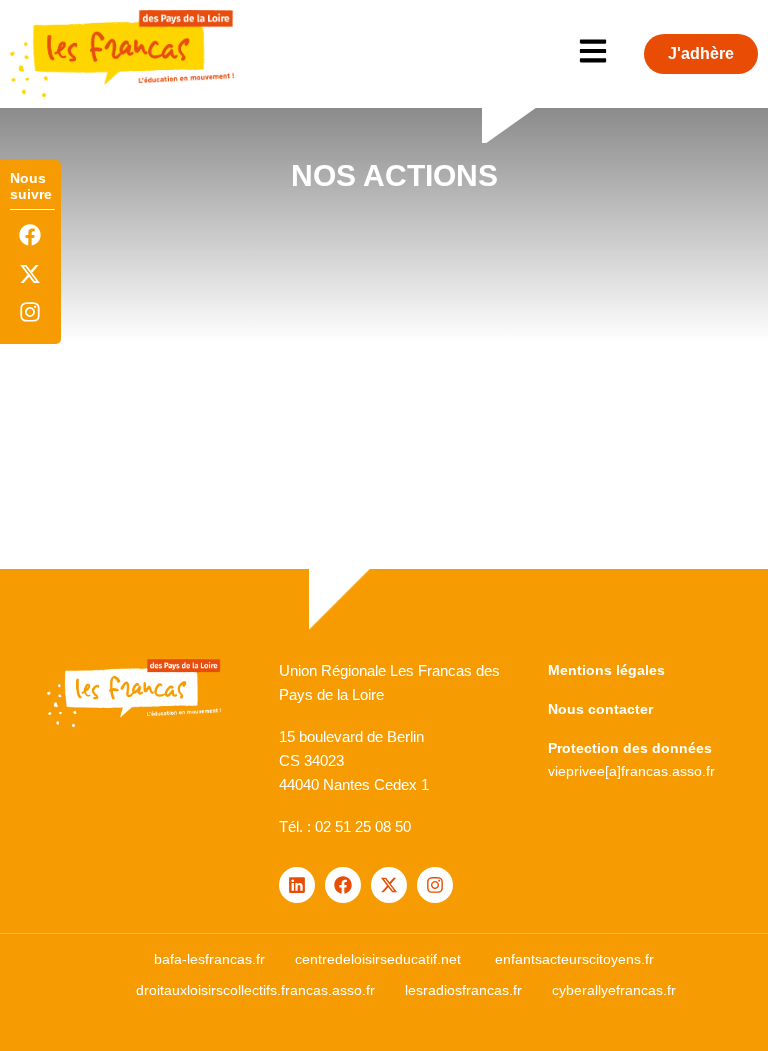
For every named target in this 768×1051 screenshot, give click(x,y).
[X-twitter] (30, 273)
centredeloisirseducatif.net (378, 959)
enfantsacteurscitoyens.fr (574, 959)
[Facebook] (30, 235)
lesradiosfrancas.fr (463, 990)
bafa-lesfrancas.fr (209, 959)
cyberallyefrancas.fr (614, 990)
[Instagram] (30, 311)
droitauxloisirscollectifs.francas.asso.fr (255, 990)
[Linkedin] (297, 885)
